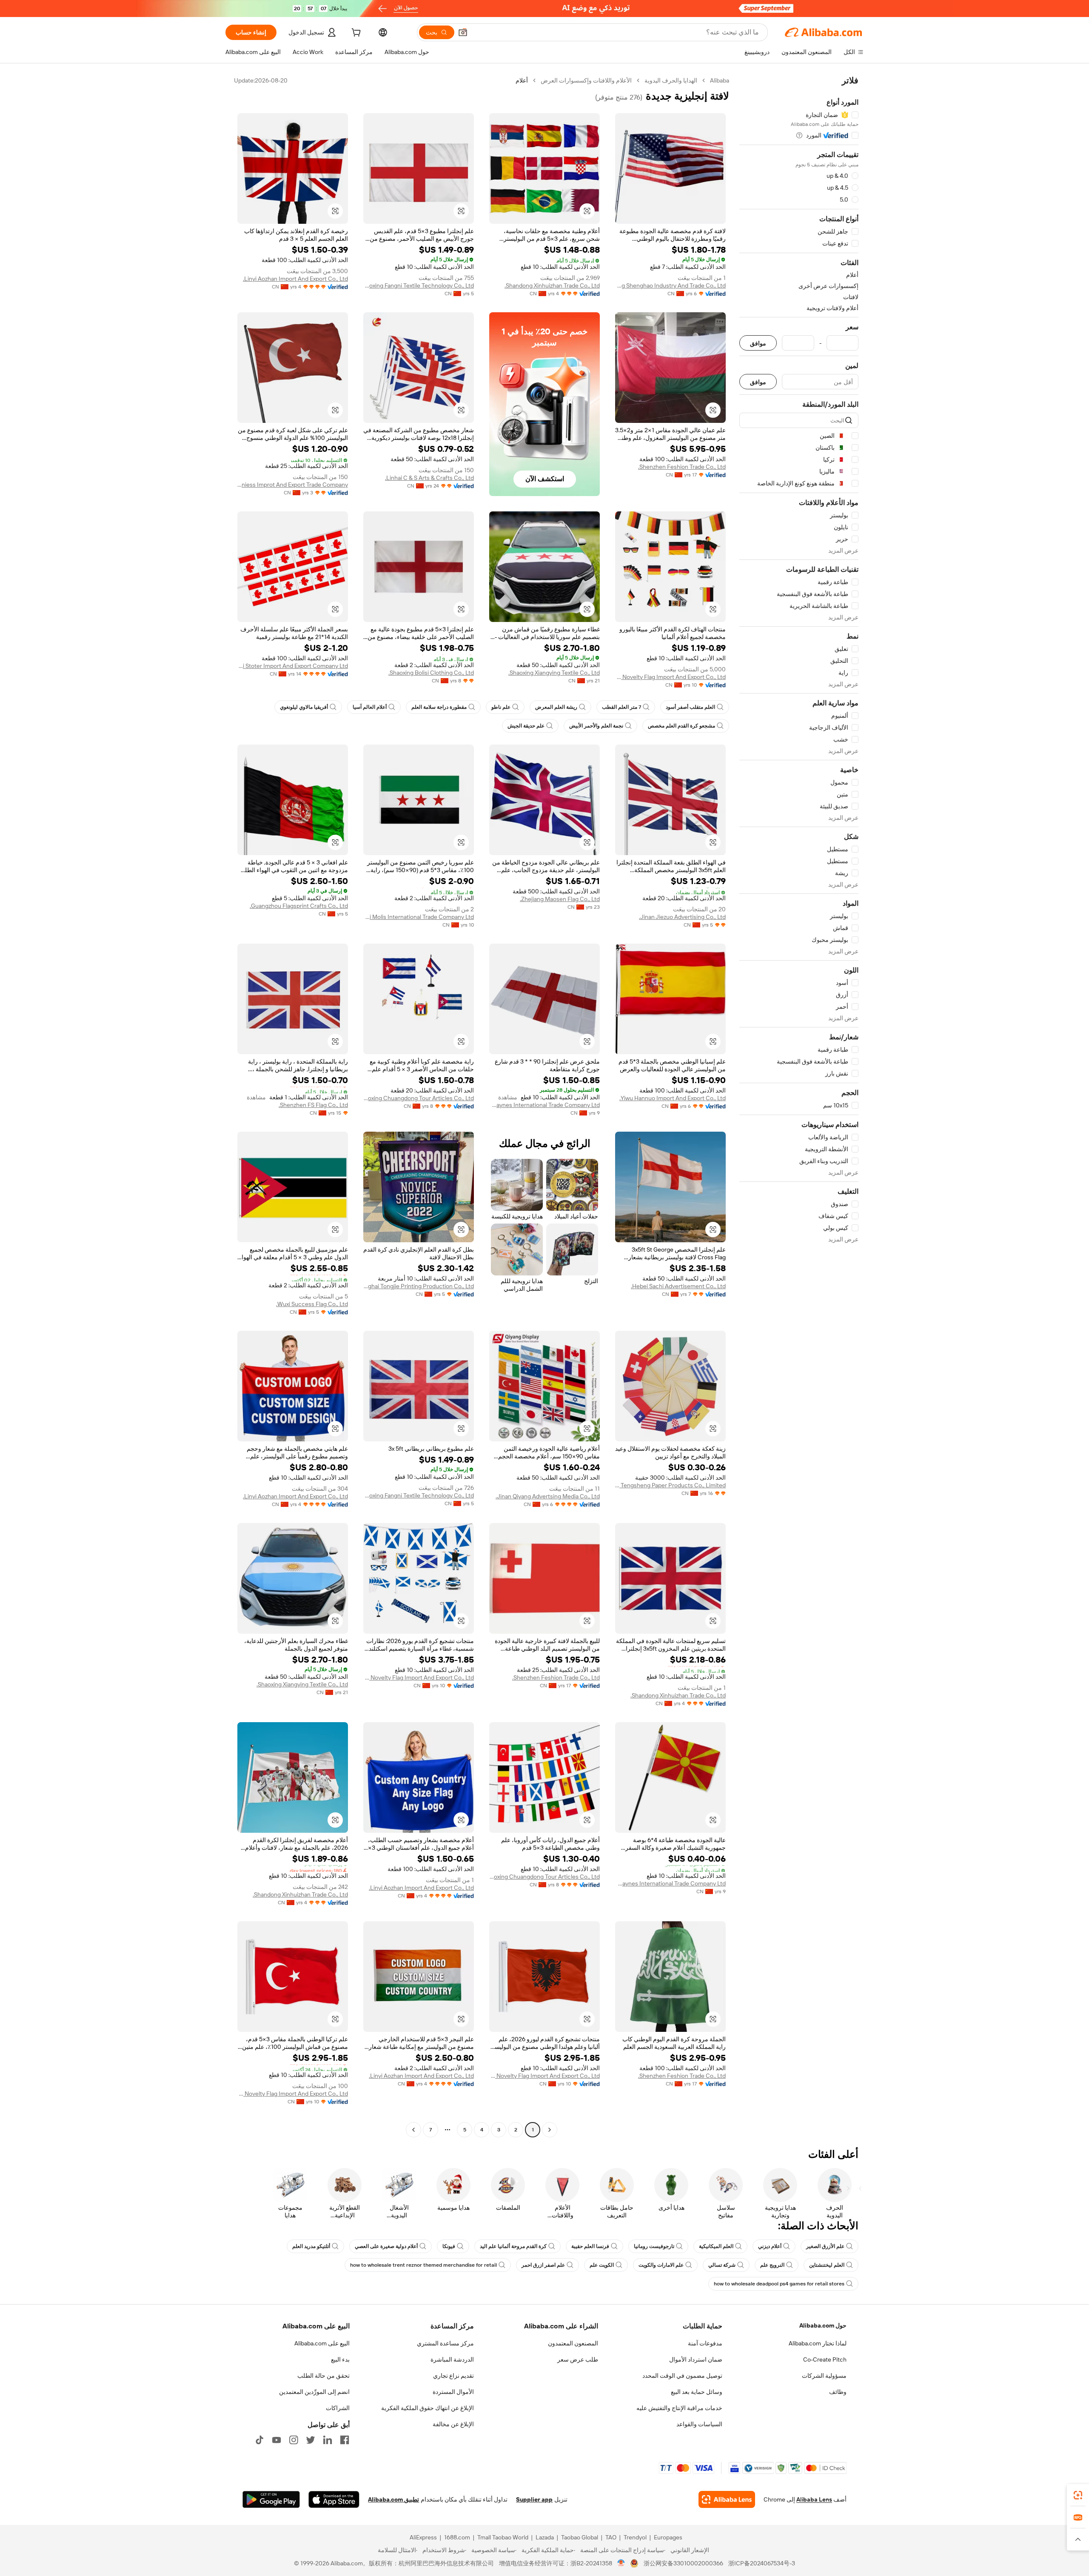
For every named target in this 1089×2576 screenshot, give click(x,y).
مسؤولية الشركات (824, 2376)
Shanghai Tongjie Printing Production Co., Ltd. (419, 1286)
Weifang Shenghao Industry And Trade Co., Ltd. (670, 285)
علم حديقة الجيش (526, 726)
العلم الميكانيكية (716, 2246)
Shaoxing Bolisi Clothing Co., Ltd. (431, 673)
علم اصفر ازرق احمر (543, 2265)
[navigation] (799, 1106)
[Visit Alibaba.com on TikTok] (259, 2440)
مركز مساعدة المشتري (445, 2343)
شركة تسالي (722, 2265)
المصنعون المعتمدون (573, 2343)
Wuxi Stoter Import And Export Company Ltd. (293, 666)
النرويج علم (772, 2265)
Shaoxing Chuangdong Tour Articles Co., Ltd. (419, 1098)
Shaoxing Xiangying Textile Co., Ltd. (554, 673)
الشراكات (338, 2408)
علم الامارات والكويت (661, 2265)
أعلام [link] (522, 80)
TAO (611, 2537)
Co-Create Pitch (825, 2359)
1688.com (457, 2537)
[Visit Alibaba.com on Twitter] (311, 2440)
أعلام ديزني (770, 2246)
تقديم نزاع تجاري (453, 2376)
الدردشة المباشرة (452, 2359)
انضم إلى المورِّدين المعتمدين (314, 2392)
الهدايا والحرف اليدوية (671, 80)
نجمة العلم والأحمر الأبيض (596, 726)
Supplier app (534, 2499)
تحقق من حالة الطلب (324, 2376)
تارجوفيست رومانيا (654, 2246)
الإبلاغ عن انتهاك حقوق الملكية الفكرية (428, 2408)
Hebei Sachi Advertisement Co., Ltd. (678, 1286)
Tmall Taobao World (503, 2537)
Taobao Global (580, 2537)
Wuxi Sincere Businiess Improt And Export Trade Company (293, 485)
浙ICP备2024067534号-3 (762, 2563)
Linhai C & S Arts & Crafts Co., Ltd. (429, 478)
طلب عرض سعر (578, 2359)
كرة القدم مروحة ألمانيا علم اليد (513, 2246)
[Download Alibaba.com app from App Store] (334, 2499)
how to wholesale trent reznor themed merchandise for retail (423, 2265)
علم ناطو (501, 707)
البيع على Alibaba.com (322, 2343)
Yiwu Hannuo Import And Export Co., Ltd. (673, 1098)
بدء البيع (340, 2359)
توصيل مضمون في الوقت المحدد (682, 2376)
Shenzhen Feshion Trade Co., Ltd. (682, 467)
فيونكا (449, 2246)
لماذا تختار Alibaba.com (818, 2343)
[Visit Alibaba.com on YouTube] (277, 2440)
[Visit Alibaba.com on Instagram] (294, 2440)
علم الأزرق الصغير (825, 2246)
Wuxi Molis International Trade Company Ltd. (419, 917)
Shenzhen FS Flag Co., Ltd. (313, 1105)
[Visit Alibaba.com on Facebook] (345, 2440)
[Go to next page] (413, 2130)
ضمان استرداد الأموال (696, 2359)
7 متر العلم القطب (621, 707)
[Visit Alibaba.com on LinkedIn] (328, 2440)
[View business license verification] (621, 2563)
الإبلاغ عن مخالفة (453, 2424)
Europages (668, 2537)
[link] (1078, 2495)
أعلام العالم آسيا (370, 707)
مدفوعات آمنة (705, 2343)
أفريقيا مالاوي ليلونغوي (304, 707)
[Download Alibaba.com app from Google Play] (271, 2499)
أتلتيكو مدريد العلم (311, 2246)
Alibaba (720, 80)
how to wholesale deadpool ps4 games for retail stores (779, 2284)
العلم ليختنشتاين (827, 2265)
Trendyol (635, 2537)
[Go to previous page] (550, 2130)
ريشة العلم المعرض (556, 707)
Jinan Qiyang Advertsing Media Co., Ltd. (548, 1496)
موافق (758, 343)
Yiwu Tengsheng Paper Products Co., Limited (670, 1485)
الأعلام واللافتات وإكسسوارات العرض (586, 80)
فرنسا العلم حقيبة (590, 2246)
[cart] (355, 34)
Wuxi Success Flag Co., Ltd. (312, 1304)
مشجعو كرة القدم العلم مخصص (681, 726)
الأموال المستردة (453, 2392)
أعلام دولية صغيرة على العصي (386, 2246)
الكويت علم (602, 2265)
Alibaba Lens (814, 2499)
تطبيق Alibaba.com (393, 2499)
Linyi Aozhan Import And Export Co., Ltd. (295, 279)
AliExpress (423, 2537)
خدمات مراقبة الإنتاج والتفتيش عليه (679, 2408)
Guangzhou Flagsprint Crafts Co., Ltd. (299, 906)
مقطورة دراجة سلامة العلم (439, 707)
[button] (463, 32)
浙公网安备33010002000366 (683, 2563)
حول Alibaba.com (823, 2325)
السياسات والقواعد (699, 2424)
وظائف (838, 2392)
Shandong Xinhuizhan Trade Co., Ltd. (552, 285)
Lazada (545, 2537)
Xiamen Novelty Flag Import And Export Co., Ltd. (670, 677)
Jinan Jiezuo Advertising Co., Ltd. (682, 917)
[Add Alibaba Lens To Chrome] (727, 2499)
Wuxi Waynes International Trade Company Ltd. (544, 1105)
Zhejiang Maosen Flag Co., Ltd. (560, 899)
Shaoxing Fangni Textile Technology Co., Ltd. (419, 285)
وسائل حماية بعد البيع (697, 2392)
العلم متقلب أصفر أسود (690, 707)
